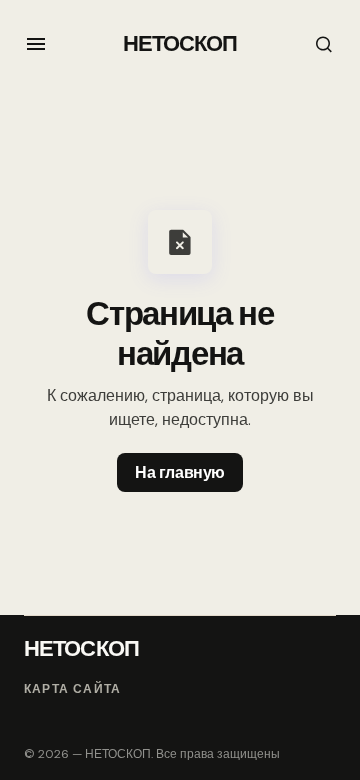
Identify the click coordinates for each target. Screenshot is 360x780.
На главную (179, 472)
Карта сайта (72, 689)
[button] (36, 44)
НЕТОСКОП (180, 43)
